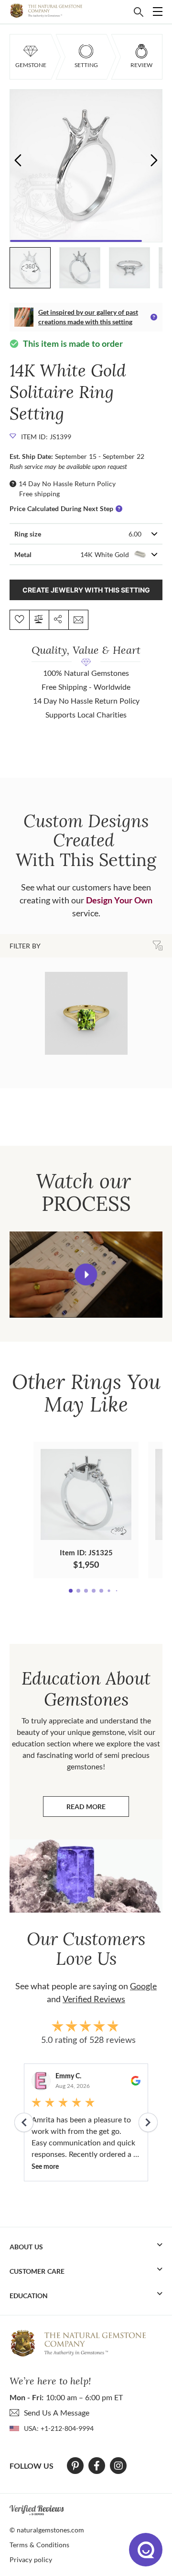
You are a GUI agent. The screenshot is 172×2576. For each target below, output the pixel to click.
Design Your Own (119, 900)
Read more (98, 1809)
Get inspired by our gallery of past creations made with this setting (88, 317)
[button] (154, 160)
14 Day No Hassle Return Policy (67, 484)
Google (143, 1986)
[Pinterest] (75, 2466)
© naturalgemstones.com (47, 2530)
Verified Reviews (94, 1999)
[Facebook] (97, 2466)
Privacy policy (31, 2559)
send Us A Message (57, 2412)
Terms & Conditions (39, 2545)
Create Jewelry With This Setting (86, 590)
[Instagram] (118, 2466)
